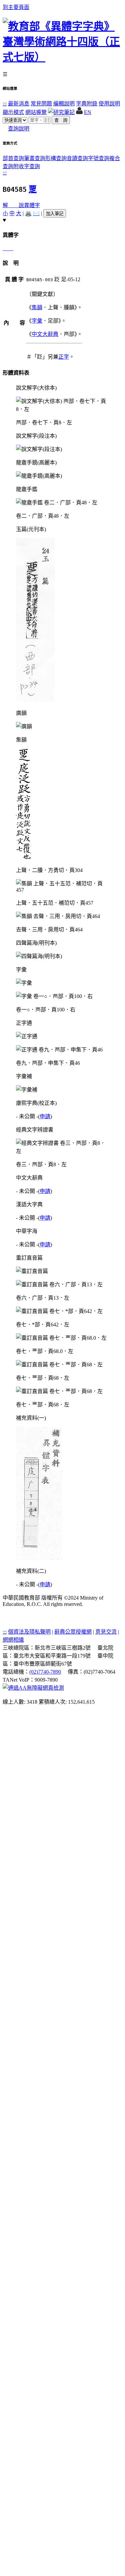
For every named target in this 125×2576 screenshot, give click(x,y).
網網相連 (13, 1640)
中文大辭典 (45, 334)
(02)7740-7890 (45, 1672)
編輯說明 (64, 104)
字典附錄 (87, 104)
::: (5, 104)
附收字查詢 (27, 166)
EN (88, 112)
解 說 (13, 205)
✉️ (36, 213)
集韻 (37, 307)
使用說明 (109, 104)
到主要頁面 (16, 7)
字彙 (37, 321)
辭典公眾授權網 (73, 1632)
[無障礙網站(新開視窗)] (33, 1688)
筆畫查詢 (35, 158)
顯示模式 (13, 112)
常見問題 (41, 104)
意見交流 (106, 1632)
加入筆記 (55, 214)
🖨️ (28, 213)
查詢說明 (19, 129)
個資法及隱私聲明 (29, 1632)
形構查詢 (56, 158)
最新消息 (19, 104)
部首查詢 (13, 158)
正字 (64, 357)
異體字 (32, 205)
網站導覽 (36, 112)
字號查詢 (99, 158)
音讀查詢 (77, 158)
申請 (45, 1116)
